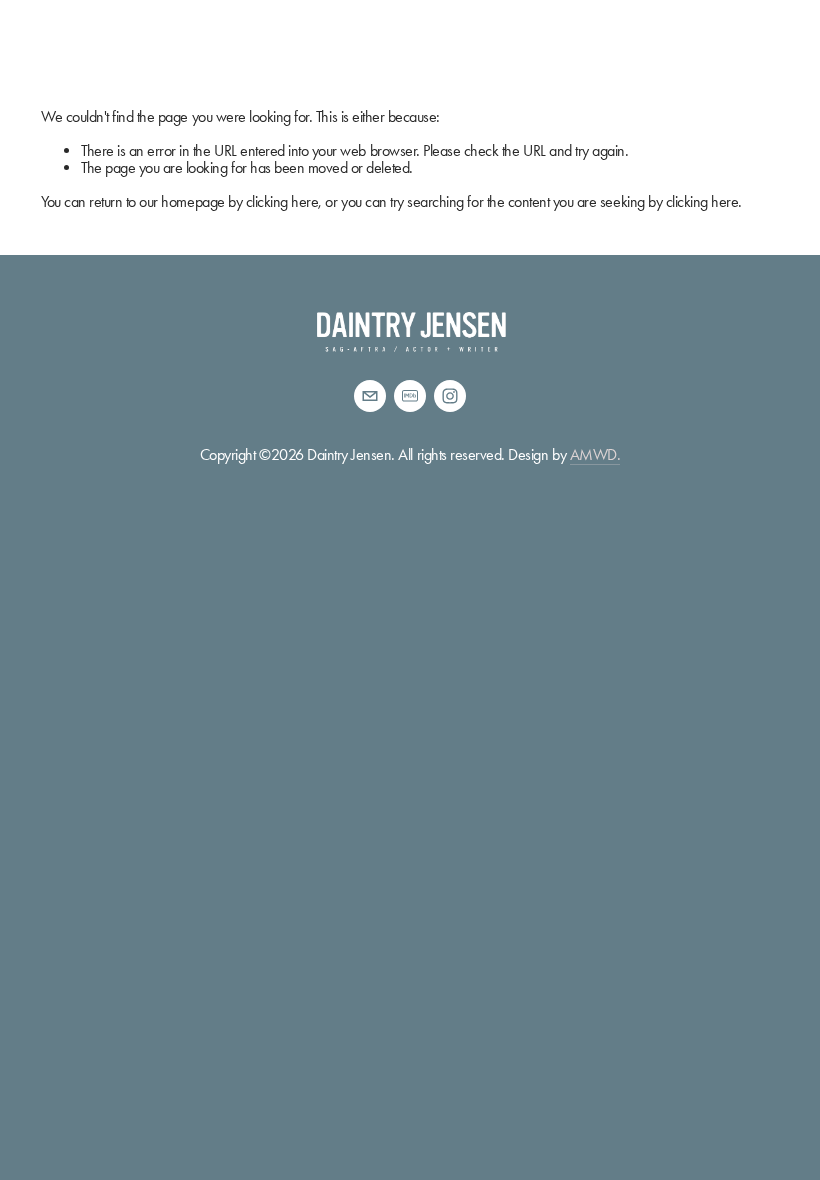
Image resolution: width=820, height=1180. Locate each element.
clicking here (282, 201)
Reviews (504, 48)
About (64, 48)
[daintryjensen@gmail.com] (370, 396)
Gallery (239, 48)
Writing (413, 48)
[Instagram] (450, 396)
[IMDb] (410, 396)
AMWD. (595, 454)
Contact (596, 48)
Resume (149, 48)
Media (327, 48)
